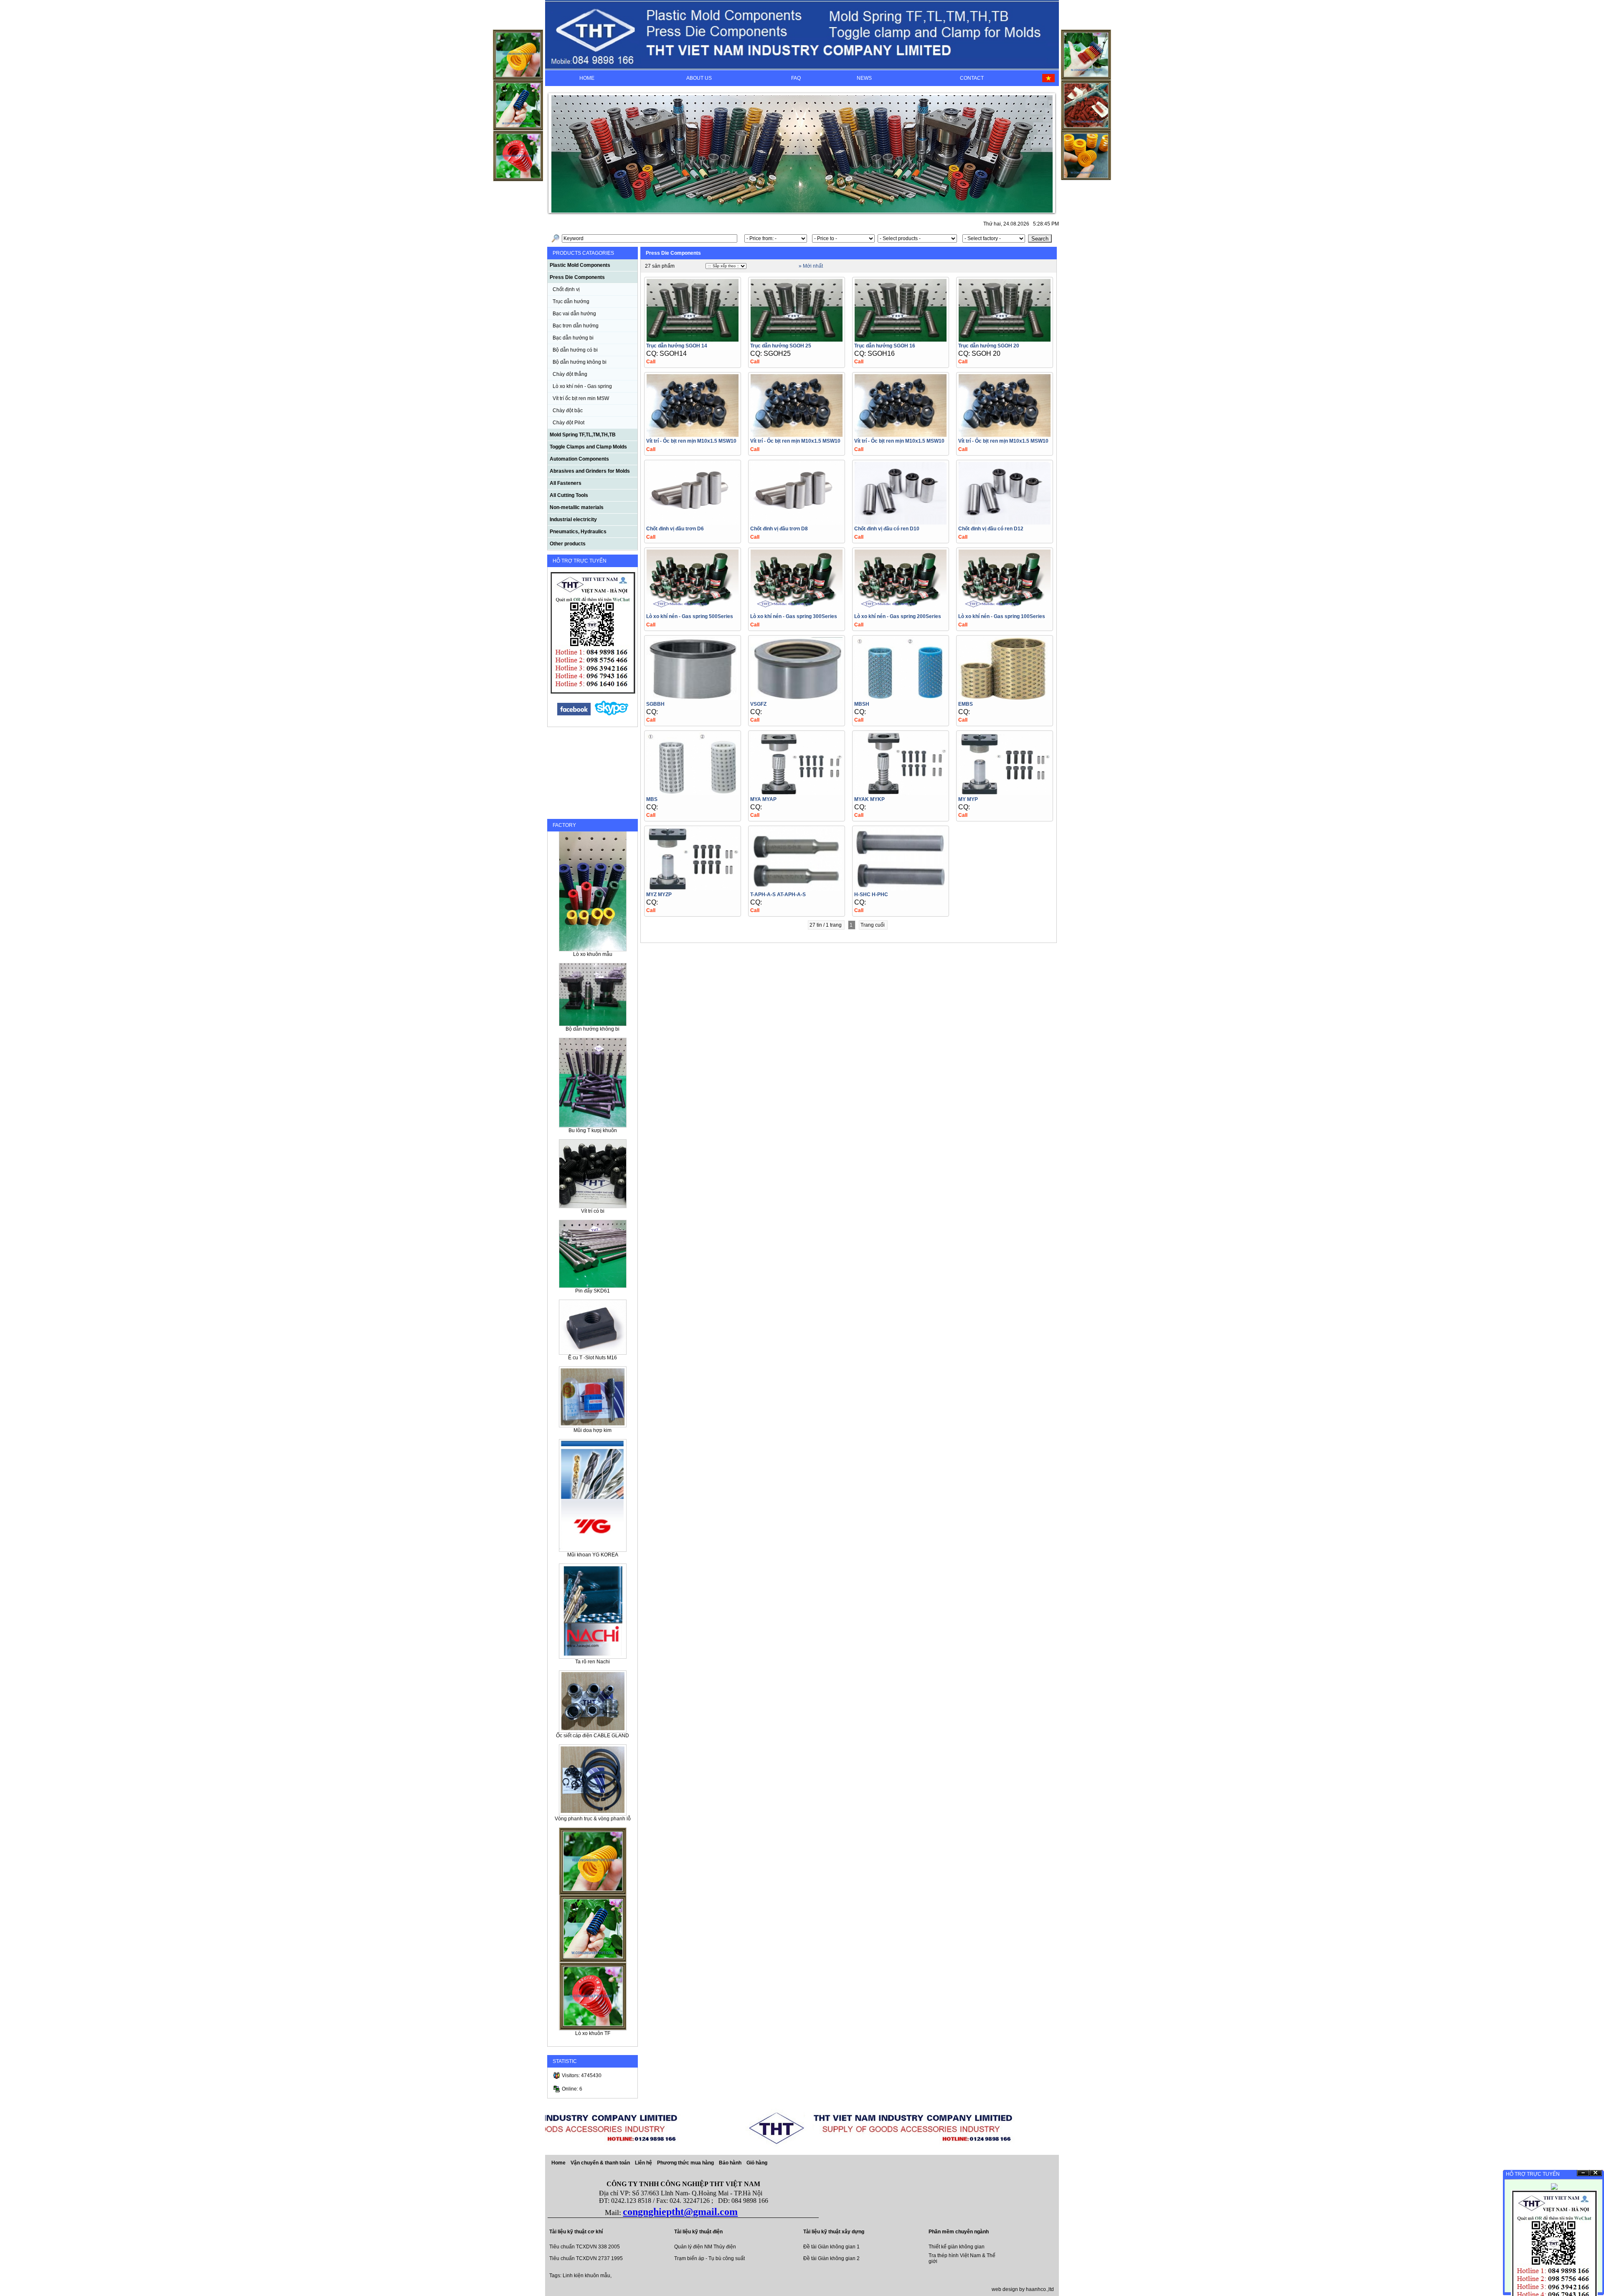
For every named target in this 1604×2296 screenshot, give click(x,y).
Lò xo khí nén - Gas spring (582, 386)
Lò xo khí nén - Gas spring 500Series (690, 616)
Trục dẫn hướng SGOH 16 (885, 346)
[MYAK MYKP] (901, 793)
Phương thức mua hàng (686, 2163)
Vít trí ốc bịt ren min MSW (581, 398)
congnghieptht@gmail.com (680, 2212)
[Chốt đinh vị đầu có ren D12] (1005, 522)
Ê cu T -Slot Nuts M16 (593, 1358)
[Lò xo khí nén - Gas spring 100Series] (1005, 610)
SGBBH (655, 704)
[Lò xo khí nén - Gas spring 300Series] (797, 610)
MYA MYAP (763, 799)
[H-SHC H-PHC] (901, 888)
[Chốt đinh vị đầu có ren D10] (901, 522)
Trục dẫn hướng (571, 302)
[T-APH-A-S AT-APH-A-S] (797, 888)
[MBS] (693, 793)
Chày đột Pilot (569, 423)
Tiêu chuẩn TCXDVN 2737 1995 (586, 2258)
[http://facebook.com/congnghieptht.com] (574, 714)
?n (1583, 2173)
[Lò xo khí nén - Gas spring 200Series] (901, 610)
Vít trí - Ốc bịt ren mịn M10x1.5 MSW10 (691, 441)
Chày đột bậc (568, 411)
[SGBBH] (693, 698)
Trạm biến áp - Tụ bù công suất (709, 2258)
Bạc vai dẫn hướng (574, 314)
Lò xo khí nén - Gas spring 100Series (1002, 616)
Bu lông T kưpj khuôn (593, 1130)
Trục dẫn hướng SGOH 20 (989, 346)
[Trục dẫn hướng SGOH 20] (1005, 339)
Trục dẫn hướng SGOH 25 (781, 346)
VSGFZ (758, 704)
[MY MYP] (1005, 793)
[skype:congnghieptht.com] (612, 714)
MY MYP (968, 799)
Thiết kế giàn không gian (957, 2247)
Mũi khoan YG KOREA (593, 1555)
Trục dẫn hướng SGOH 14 (677, 346)
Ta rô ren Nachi (593, 1662)
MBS (652, 799)
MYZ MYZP (659, 895)
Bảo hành (731, 2163)
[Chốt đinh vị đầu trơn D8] (797, 522)
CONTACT (972, 78)
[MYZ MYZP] (693, 888)
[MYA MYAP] (797, 793)
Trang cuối (873, 925)
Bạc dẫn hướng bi (573, 338)
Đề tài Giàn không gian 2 (831, 2258)
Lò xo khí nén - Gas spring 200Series (898, 616)
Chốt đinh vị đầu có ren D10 (887, 529)
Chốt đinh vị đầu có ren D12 (991, 529)
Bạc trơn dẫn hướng (576, 326)
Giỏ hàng (757, 2163)
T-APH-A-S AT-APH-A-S (778, 895)
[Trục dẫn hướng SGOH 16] (901, 339)
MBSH (862, 704)
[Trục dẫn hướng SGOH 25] (797, 339)
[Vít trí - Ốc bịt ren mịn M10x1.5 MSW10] (693, 435)
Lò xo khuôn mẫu (593, 954)
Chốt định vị (566, 289)
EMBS (966, 704)
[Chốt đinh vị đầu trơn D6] (693, 522)
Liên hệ (644, 2163)
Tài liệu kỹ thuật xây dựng (834, 2232)
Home (558, 2163)
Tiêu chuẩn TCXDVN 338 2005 (585, 2247)
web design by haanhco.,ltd (1023, 2289)
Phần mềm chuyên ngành (959, 2232)
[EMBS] (1005, 698)
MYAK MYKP (869, 799)
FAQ (796, 78)
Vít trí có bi (593, 1211)
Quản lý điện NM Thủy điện (705, 2247)
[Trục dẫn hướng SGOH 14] (693, 339)
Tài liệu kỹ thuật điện (698, 2232)
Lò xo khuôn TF (593, 2033)
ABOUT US (699, 78)
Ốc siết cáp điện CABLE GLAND (593, 1736)
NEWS (864, 78)
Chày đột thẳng (570, 374)
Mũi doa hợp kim (593, 1430)
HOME (587, 78)
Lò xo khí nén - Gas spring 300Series (794, 616)
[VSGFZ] (797, 698)
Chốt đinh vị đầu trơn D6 (675, 529)
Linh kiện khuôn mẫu (586, 2276)
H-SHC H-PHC (871, 895)
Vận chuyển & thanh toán (601, 2163)
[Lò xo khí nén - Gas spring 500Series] (693, 610)
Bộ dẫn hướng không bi (580, 362)
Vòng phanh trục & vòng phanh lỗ (593, 1819)
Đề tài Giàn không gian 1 (831, 2247)
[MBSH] (901, 698)
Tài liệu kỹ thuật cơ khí (576, 2232)
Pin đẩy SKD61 (593, 1291)
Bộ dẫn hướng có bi (575, 350)
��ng (1596, 2173)
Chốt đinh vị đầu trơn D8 (779, 529)
